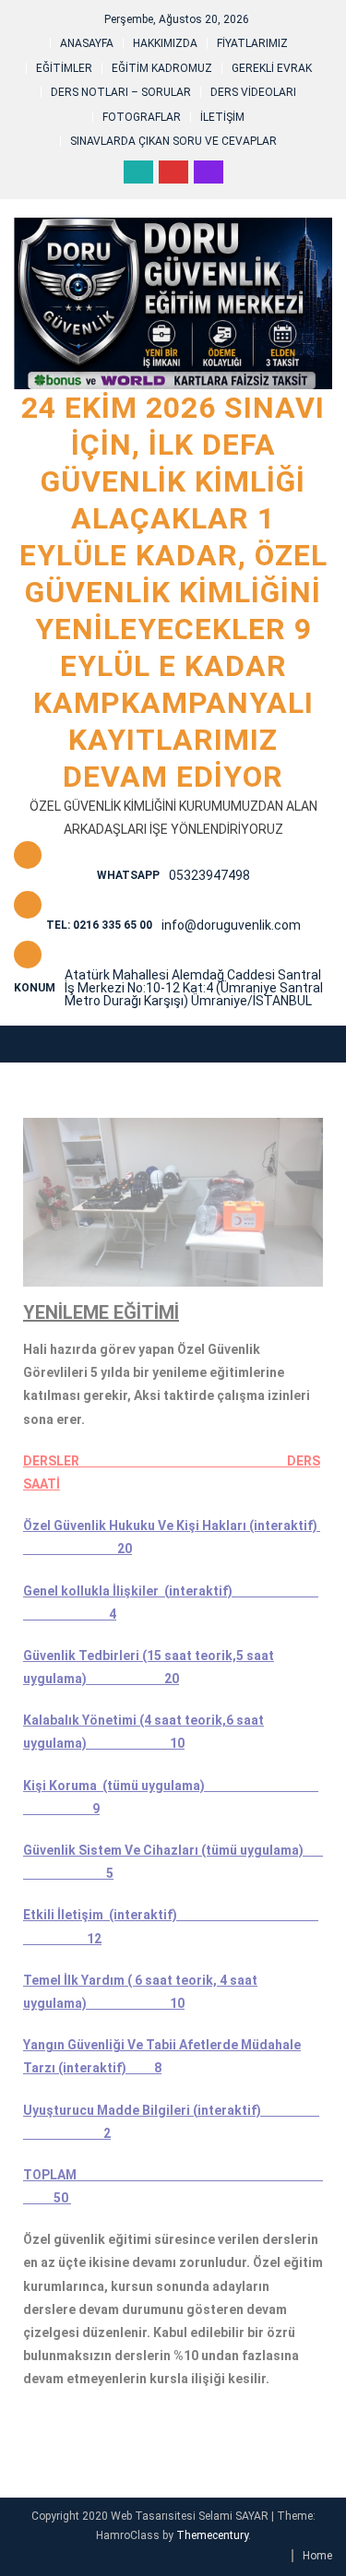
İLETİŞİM (222, 117)
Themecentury (212, 2535)
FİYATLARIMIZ (252, 43)
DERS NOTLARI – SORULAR (121, 92)
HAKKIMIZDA (165, 43)
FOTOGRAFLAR (142, 117)
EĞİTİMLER (64, 68)
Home (317, 2556)
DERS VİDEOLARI (253, 92)
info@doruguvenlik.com (231, 925)
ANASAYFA (87, 43)
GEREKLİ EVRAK (272, 68)
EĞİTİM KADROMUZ (162, 68)
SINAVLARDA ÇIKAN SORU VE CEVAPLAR (173, 141)
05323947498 (209, 875)
